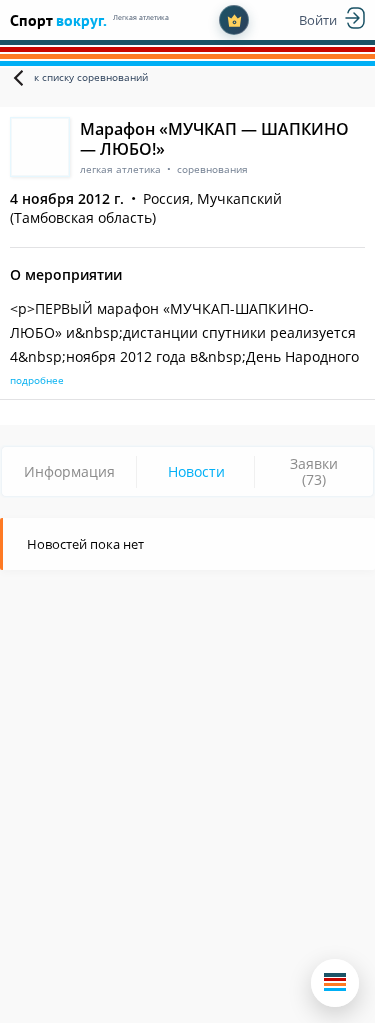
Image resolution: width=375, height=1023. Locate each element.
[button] (335, 983)
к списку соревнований (91, 77)
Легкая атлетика (141, 17)
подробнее (37, 380)
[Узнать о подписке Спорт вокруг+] (234, 20)
